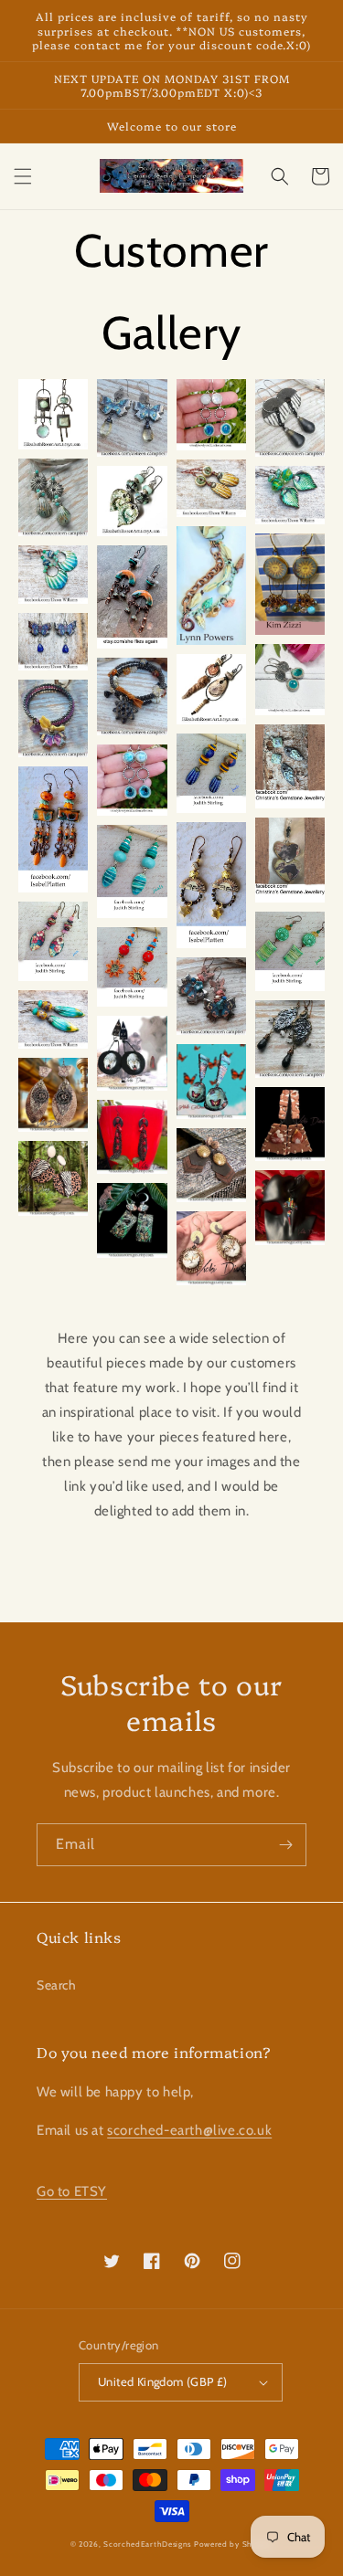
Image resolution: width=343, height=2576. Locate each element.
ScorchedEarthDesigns (147, 2544)
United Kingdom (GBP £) (163, 2381)
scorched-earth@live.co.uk (189, 2130)
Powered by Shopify (234, 2544)
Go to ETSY (72, 2191)
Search (57, 1985)
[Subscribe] (285, 1845)
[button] (23, 176)
